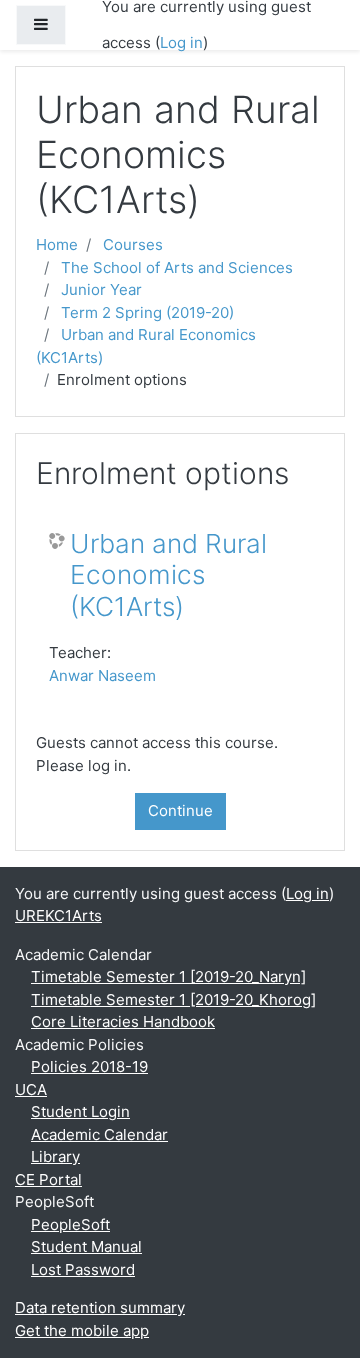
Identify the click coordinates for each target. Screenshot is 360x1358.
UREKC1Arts (58, 915)
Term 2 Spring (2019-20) (147, 312)
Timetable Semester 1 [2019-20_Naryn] (168, 976)
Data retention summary (100, 1307)
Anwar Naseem (102, 675)
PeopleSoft (70, 1224)
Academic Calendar (99, 1134)
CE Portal (48, 1179)
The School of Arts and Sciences (177, 267)
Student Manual (86, 1246)
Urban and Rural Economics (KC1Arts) (168, 575)
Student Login (80, 1111)
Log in (181, 42)
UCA (31, 1089)
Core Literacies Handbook (123, 1021)
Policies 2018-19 (89, 1066)
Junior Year (101, 289)
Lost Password (83, 1269)
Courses (133, 244)
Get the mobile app (82, 1330)
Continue (180, 810)
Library (55, 1156)
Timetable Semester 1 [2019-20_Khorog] (173, 999)
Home (57, 244)
